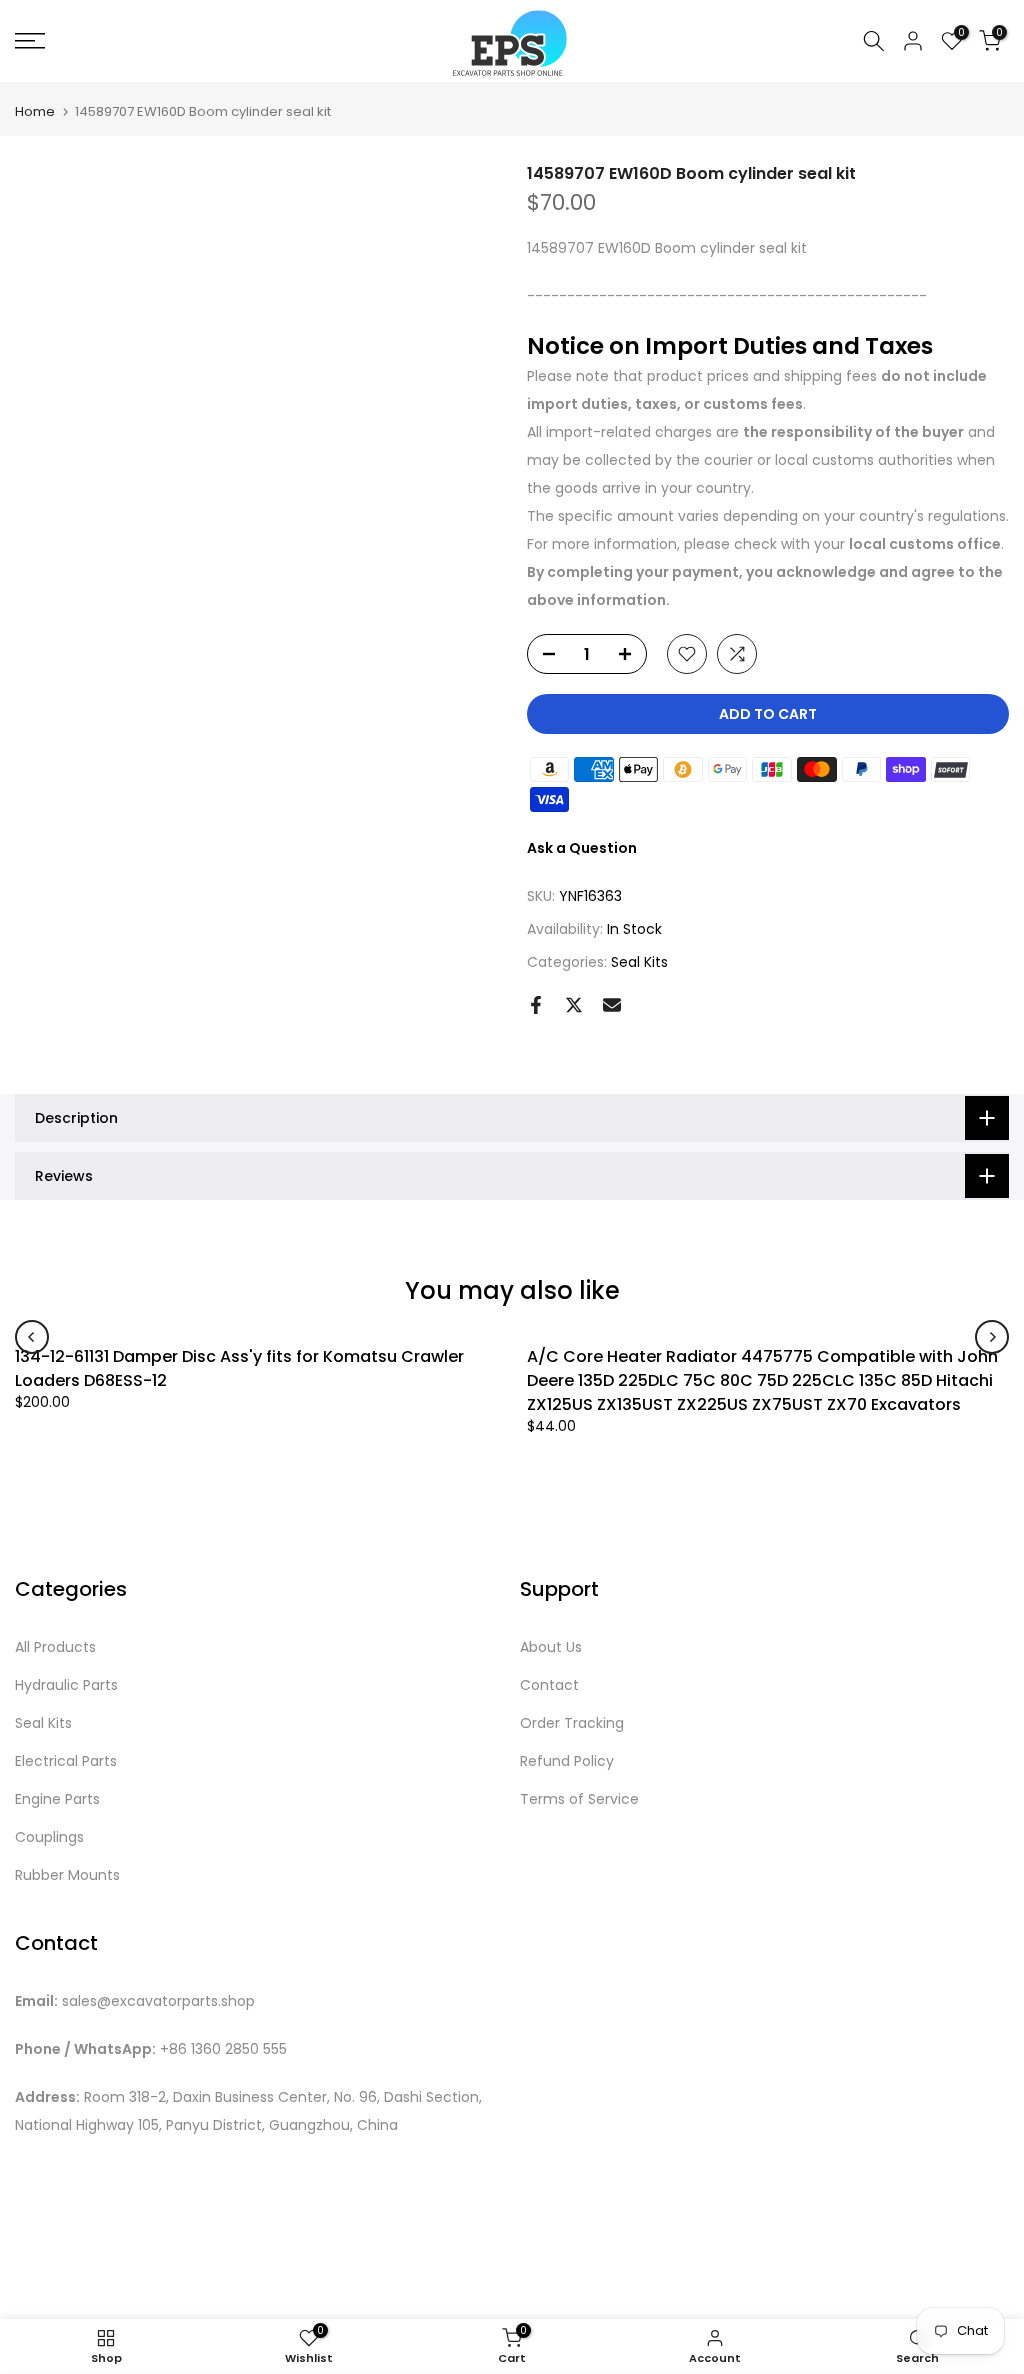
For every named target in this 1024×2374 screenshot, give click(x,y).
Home (35, 111)
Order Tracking (572, 1723)
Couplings (49, 1837)
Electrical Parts (66, 1761)
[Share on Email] (612, 1005)
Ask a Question (582, 848)
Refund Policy (567, 1761)
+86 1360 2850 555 (223, 2049)
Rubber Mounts (67, 1875)
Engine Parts (57, 1799)
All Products (55, 1647)
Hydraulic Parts (66, 1685)
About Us (551, 1647)
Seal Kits (639, 962)
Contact (549, 1685)
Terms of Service (579, 1799)
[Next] (992, 1337)
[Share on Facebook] (536, 1005)
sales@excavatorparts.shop (158, 2001)
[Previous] (32, 1337)
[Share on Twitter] (574, 1005)
